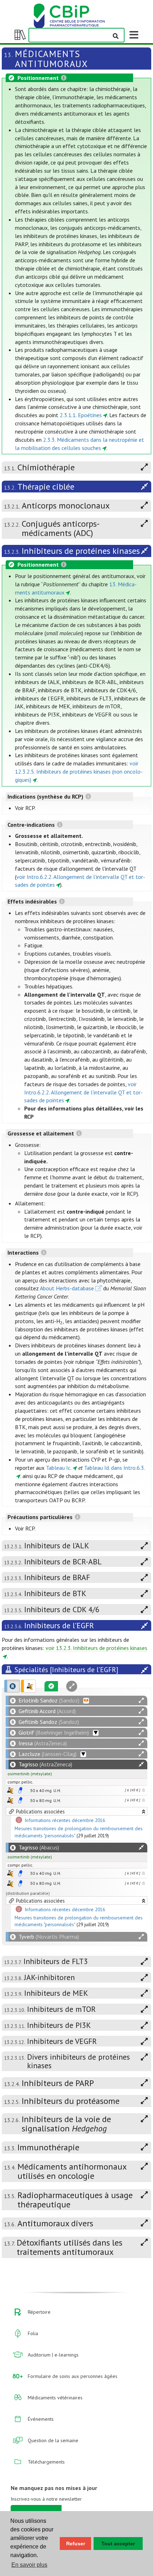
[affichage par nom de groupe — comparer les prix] (10, 1790)
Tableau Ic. (59, 1468)
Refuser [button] (76, 2544)
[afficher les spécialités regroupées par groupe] (28, 1686)
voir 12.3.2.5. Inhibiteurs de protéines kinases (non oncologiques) (79, 771)
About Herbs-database (67, 1288)
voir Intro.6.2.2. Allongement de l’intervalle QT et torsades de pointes (83, 1092)
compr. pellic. (20, 1782)
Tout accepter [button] (118, 2544)
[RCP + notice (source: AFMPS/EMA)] (20, 1790)
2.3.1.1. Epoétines (81, 415)
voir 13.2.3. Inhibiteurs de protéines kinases (96, 1648)
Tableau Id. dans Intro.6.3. (115, 1468)
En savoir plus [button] (29, 2565)
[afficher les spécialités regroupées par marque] (12, 1686)
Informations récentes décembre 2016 (65, 1821)
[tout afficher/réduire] (141, 1701)
